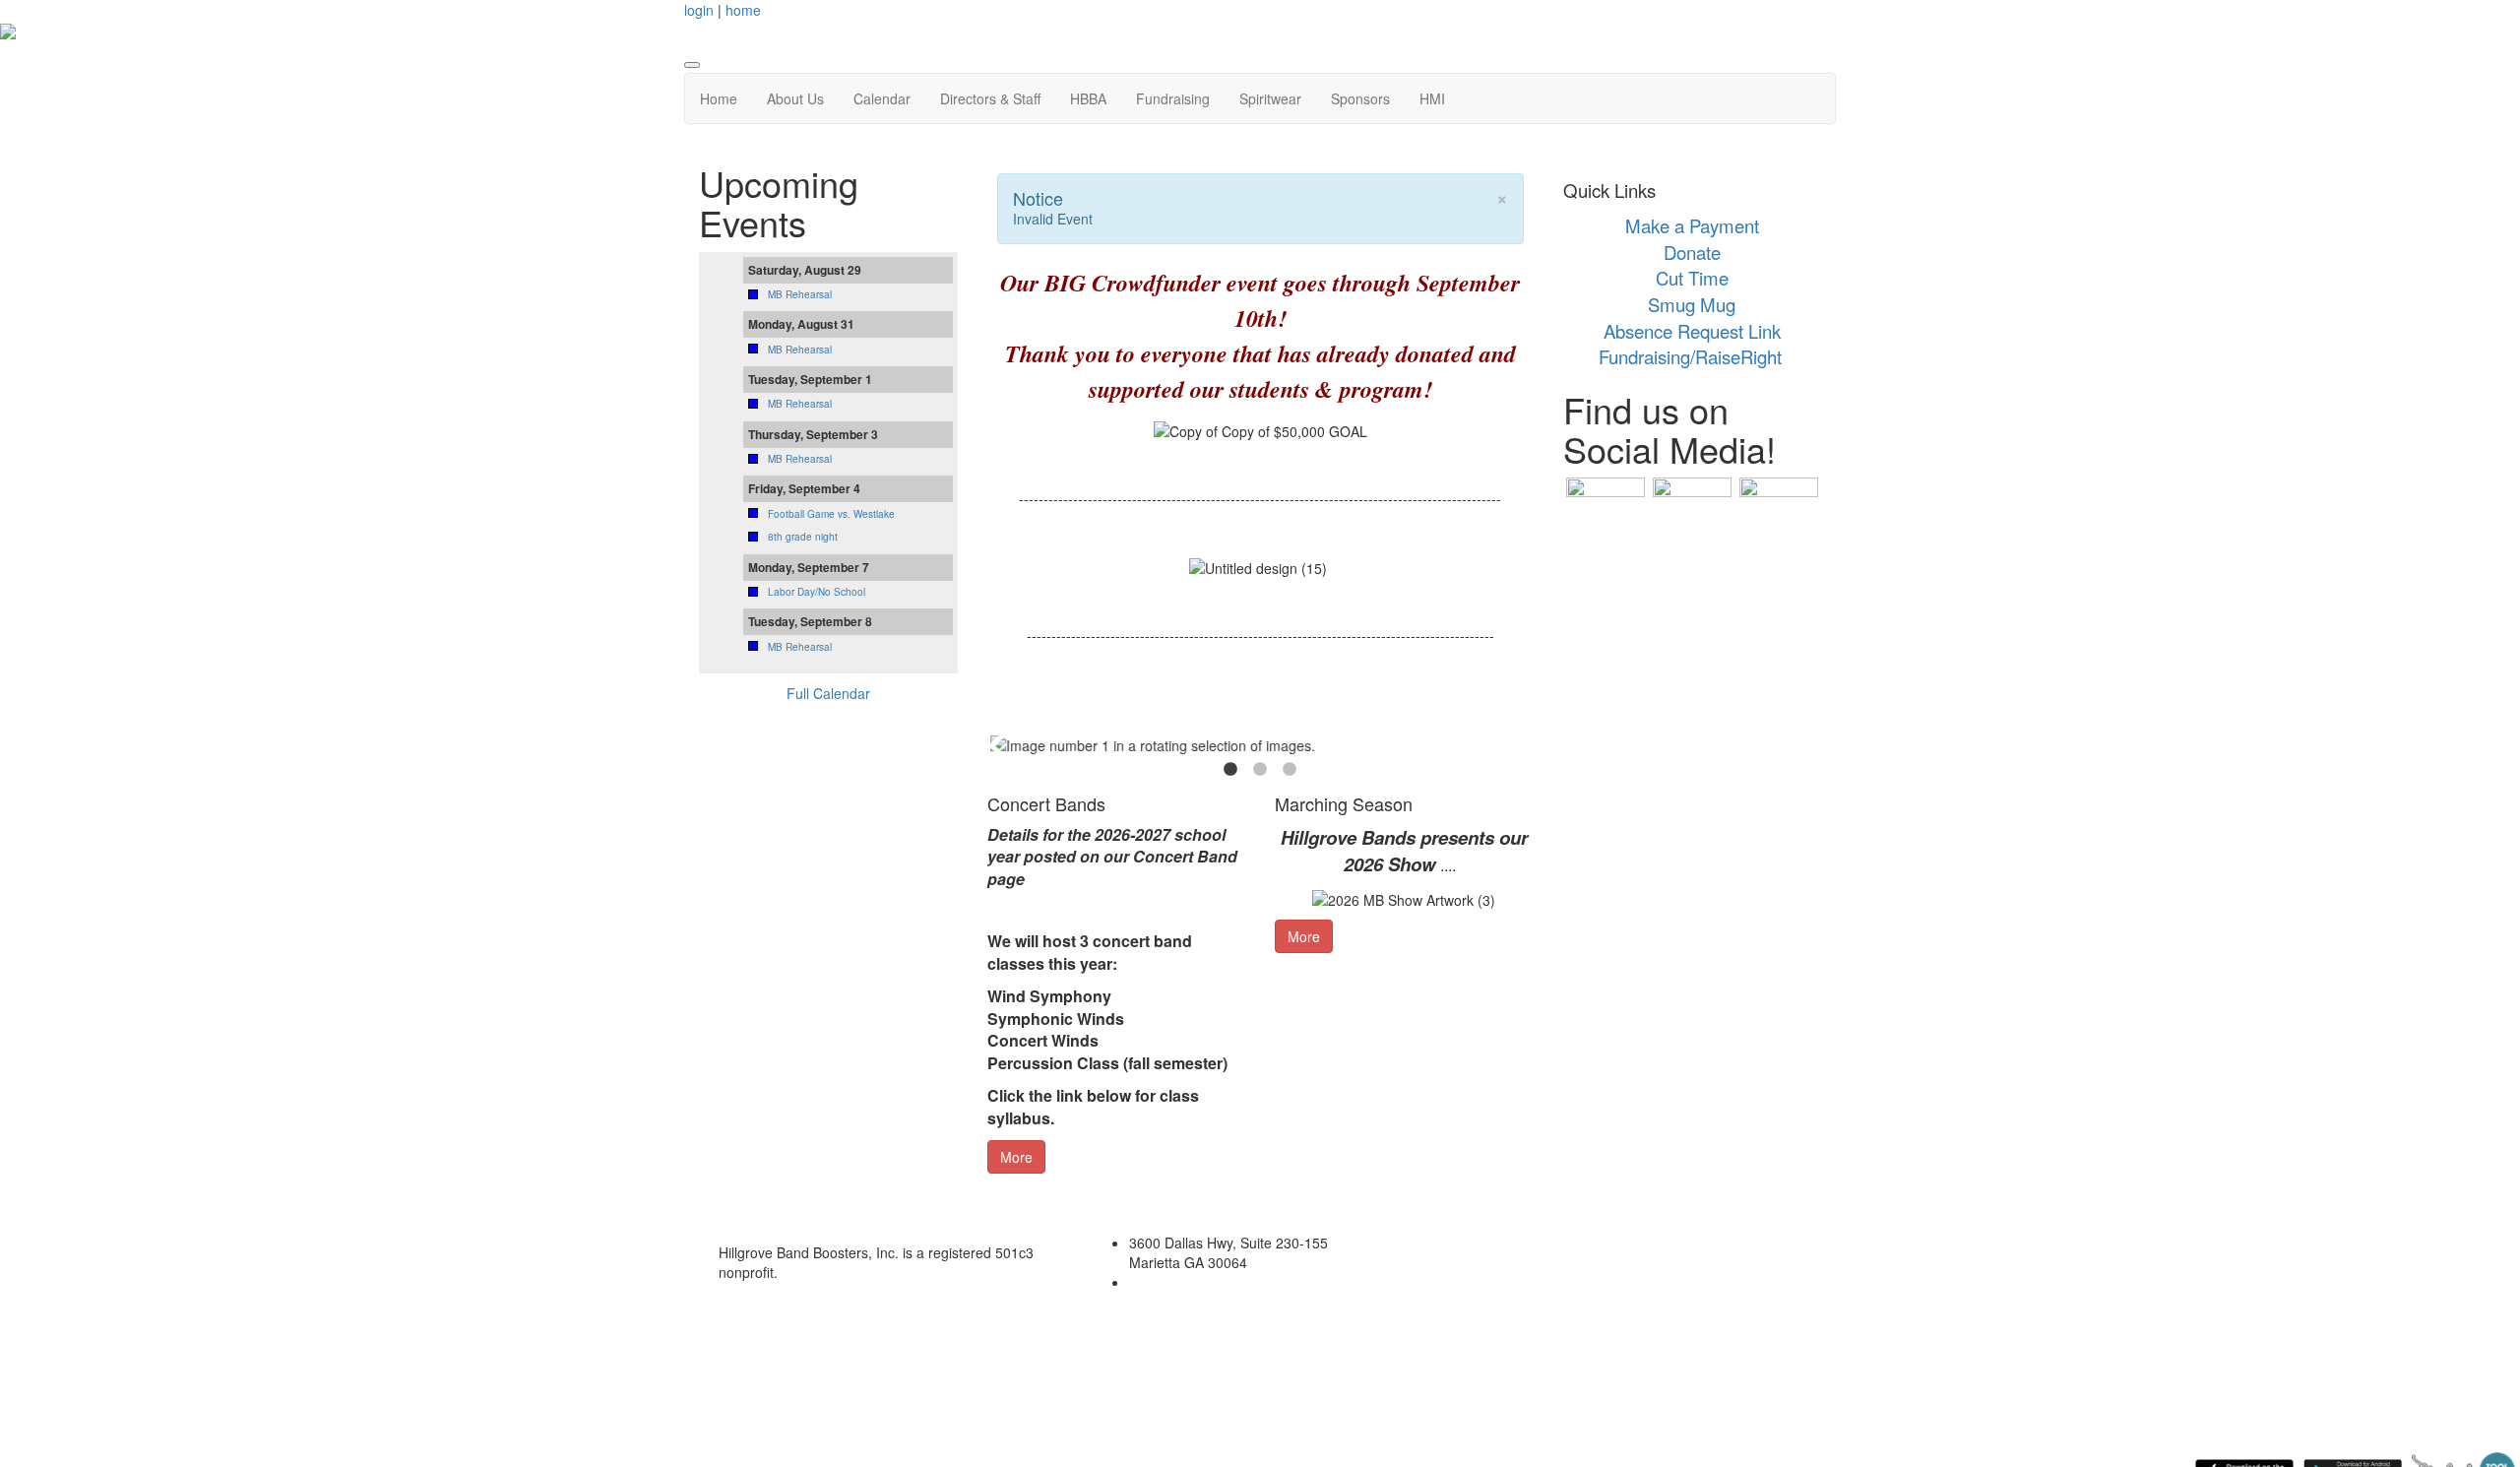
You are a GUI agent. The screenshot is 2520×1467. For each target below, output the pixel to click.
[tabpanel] (1260, 745)
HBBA (1088, 98)
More (1016, 1157)
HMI (1432, 98)
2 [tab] (1260, 770)
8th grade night (803, 537)
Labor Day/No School (817, 592)
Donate (1692, 252)
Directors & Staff (990, 98)
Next (1524, 745)
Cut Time (1692, 278)
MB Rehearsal (800, 294)
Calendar (882, 98)
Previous (997, 745)
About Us (795, 98)
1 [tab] (1230, 770)
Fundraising (1173, 98)
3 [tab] (1290, 770)
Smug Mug (1692, 304)
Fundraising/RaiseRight (1690, 356)
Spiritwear (1270, 98)
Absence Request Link (1692, 331)
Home (719, 98)
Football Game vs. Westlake (831, 514)
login (699, 10)
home (743, 10)
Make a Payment (1692, 225)
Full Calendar (828, 693)
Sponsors (1360, 98)
